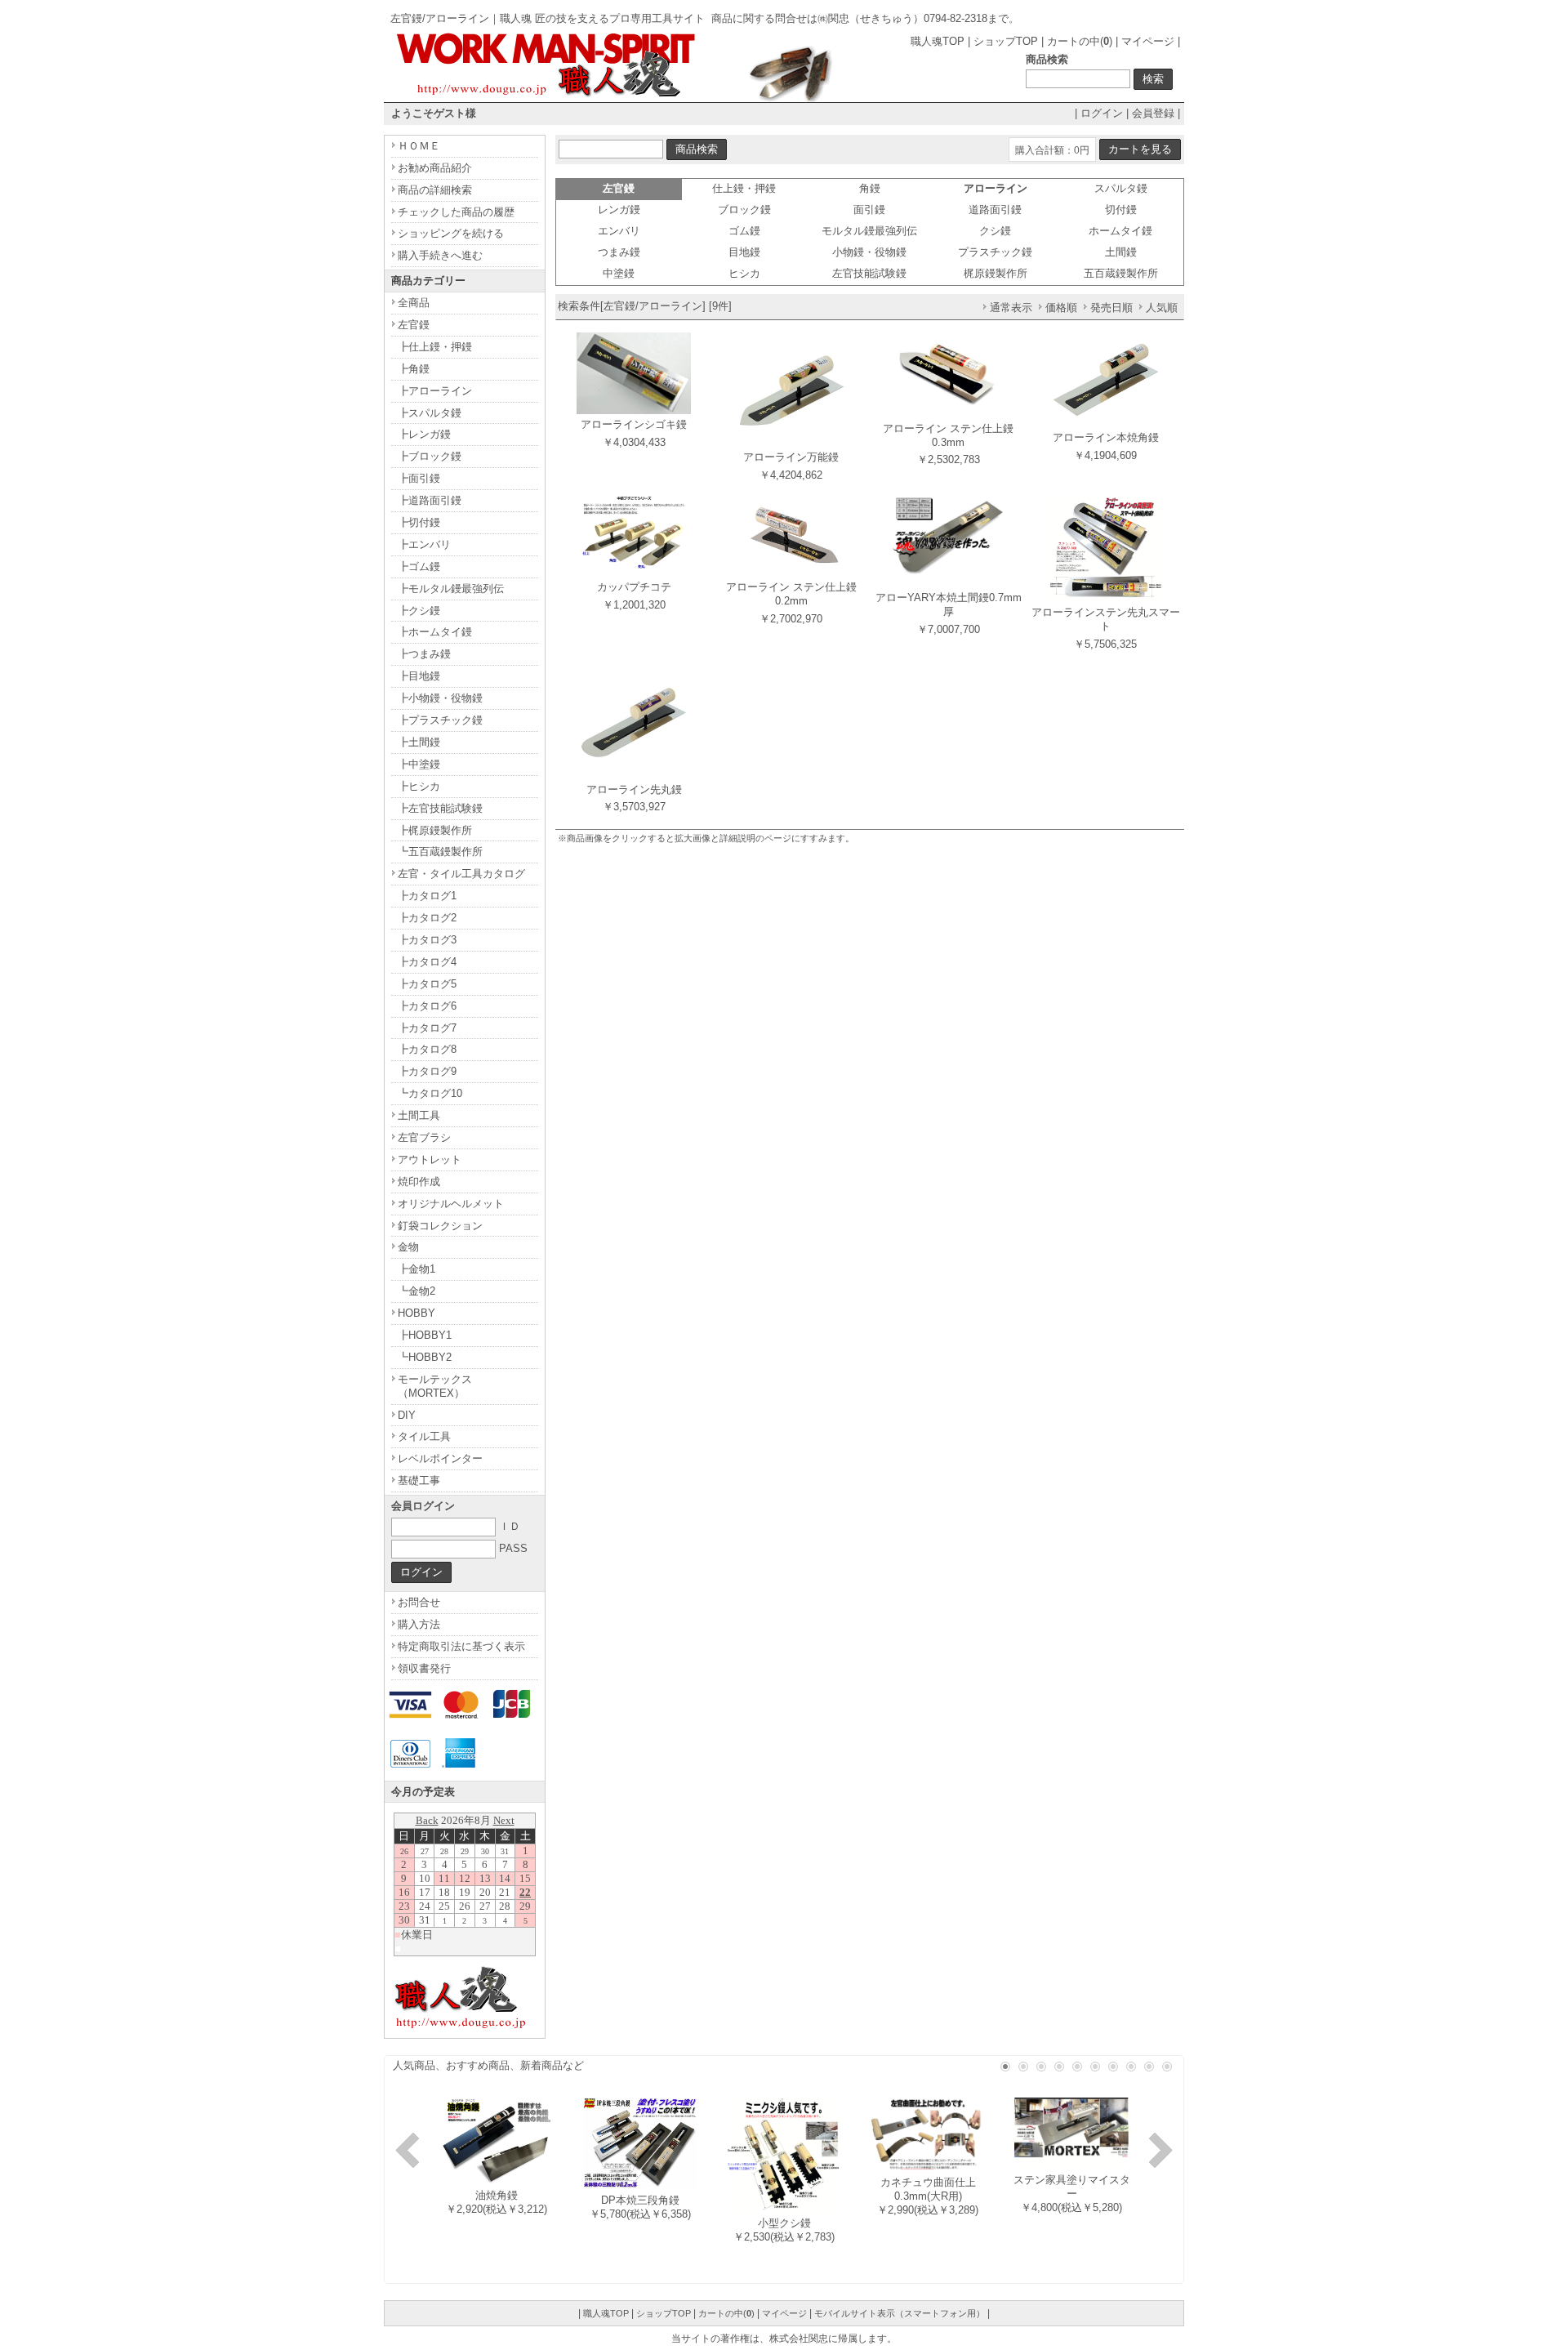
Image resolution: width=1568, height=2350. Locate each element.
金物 (408, 1247)
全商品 (414, 303)
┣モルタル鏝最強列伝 (451, 589)
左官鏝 (414, 325)
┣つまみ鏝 (424, 654)
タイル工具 (424, 1436)
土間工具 (419, 1115)
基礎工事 (419, 1480)
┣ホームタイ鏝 (435, 632)
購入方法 (419, 1624)
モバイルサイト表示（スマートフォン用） (900, 2313)
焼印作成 (419, 1182)
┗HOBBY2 (425, 1357)
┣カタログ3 (427, 940)
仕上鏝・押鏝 (744, 188)
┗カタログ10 (430, 1093)
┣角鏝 (414, 369)
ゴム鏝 (744, 231)
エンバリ (619, 231)
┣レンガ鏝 (424, 434)
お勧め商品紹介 (435, 168)
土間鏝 (1121, 252)
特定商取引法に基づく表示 (461, 1646)
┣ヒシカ (419, 786)
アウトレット (430, 1159)
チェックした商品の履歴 (456, 212)
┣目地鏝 (419, 676)
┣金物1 (416, 1269)
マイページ (1148, 41)
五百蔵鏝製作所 (1121, 273)
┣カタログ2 (427, 918)
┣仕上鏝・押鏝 (435, 347)
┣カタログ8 (427, 1049)
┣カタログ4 (427, 962)
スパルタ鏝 (1121, 188)
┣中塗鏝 (419, 764)
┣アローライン (435, 391)
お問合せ (419, 1602)
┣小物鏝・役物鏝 (440, 698)
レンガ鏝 (619, 210)
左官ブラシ (424, 1137)
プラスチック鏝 (995, 252)
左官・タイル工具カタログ (461, 874)
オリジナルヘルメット (451, 1204)
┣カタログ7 (427, 1028)
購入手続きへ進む (440, 255)
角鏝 (870, 188)
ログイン (1102, 113)
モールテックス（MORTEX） (435, 1386)
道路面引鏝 (995, 210)
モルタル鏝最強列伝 (869, 231)
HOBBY (416, 1313)
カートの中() (1080, 41)
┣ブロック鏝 (430, 456)
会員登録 (1153, 113)
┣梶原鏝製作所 (435, 830)
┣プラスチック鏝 (440, 720)
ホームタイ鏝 (1120, 231)
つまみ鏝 (619, 252)
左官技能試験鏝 (869, 273)
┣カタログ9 (427, 1071)
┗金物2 (416, 1291)
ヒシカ (744, 273)
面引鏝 (869, 210)
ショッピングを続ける (451, 233)
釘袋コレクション (440, 1226)
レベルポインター (440, 1458)
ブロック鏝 (744, 210)
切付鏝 (1121, 210)
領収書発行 (424, 1668)
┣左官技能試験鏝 (440, 808)
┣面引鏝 (419, 478)
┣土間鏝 (419, 742)
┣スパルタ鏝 (430, 413)
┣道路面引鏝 (430, 500)
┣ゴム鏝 (419, 566)
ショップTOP (1006, 41)
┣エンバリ (424, 544)
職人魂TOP (938, 41)
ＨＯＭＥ (419, 146)
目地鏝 (744, 252)
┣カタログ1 (427, 896)
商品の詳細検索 (435, 190)
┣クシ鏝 (419, 611)
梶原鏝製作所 (996, 273)
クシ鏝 (995, 231)
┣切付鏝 (419, 522)
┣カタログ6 (427, 1006)
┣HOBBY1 (425, 1335)
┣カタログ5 (427, 984)
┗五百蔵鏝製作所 (440, 852)
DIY (407, 1415)
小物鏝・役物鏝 (869, 252)
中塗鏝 (619, 273)
